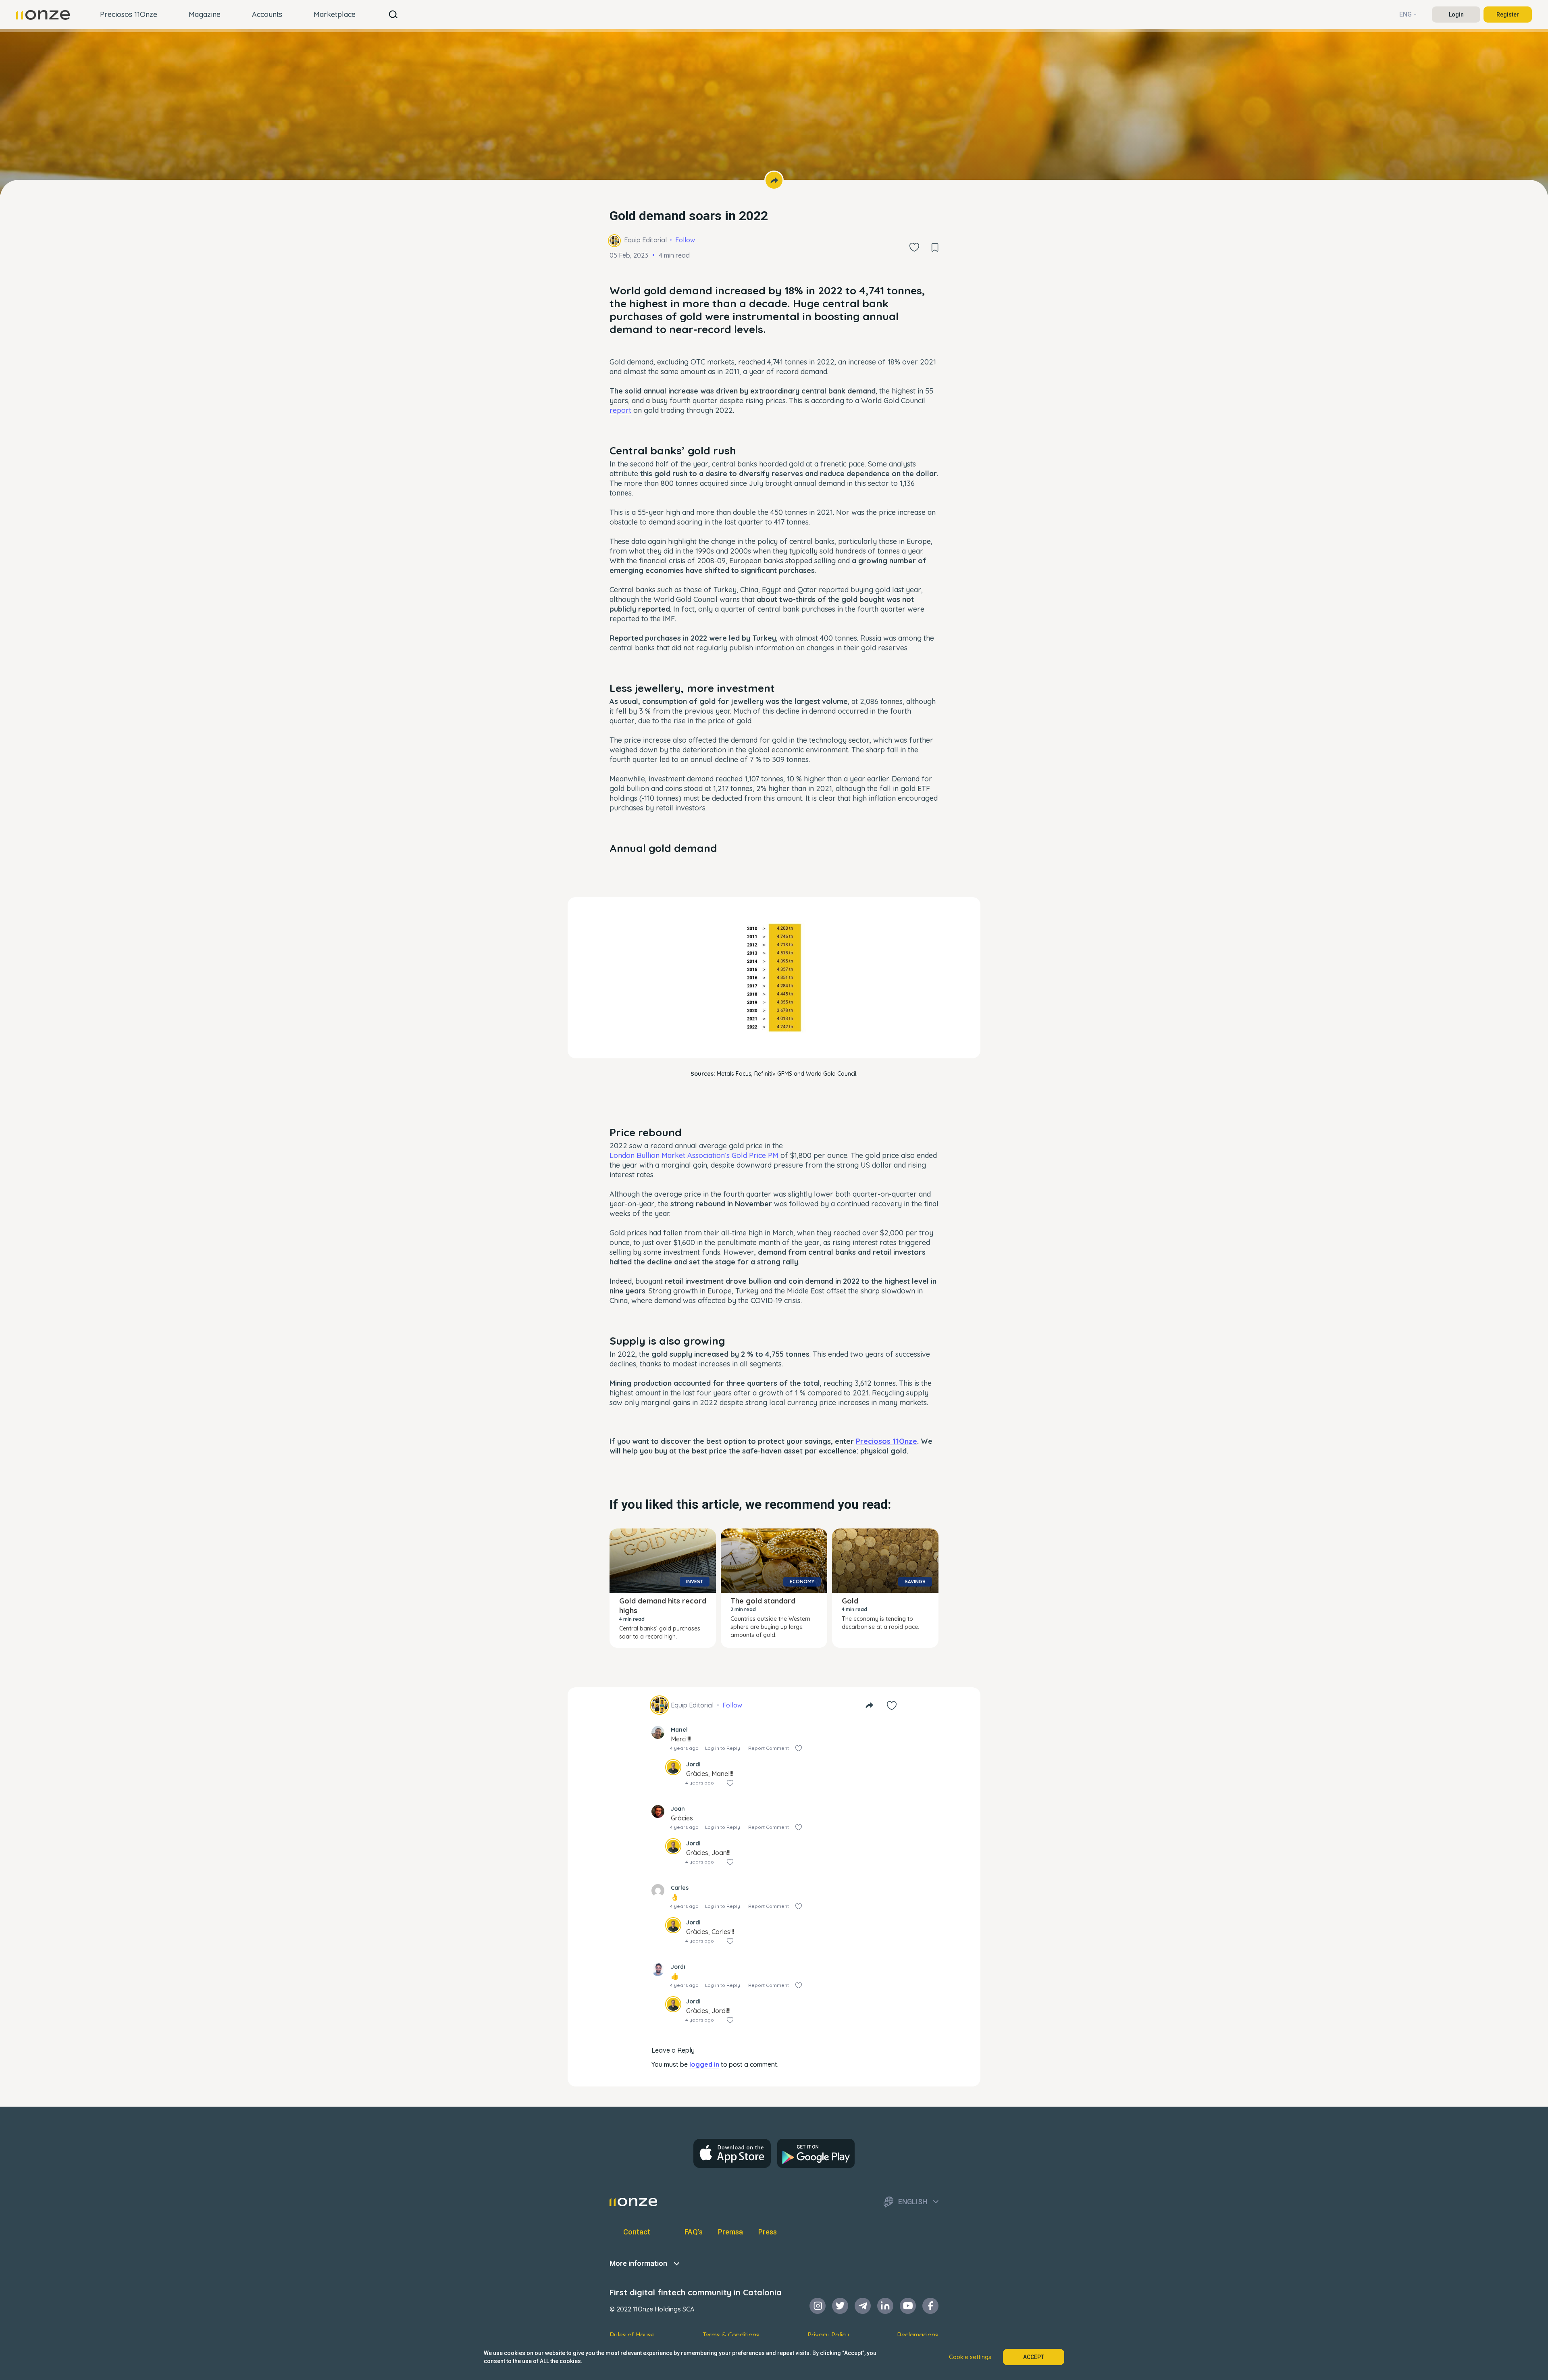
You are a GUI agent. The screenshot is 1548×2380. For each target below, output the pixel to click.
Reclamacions (918, 2335)
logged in (704, 2064)
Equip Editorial (645, 240)
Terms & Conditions (731, 2335)
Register (1508, 15)
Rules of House (632, 2335)
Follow (685, 240)
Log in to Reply (723, 1748)
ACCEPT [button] (1034, 2357)
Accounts (267, 14)
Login (1456, 15)
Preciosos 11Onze (129, 14)
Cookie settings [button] (970, 2357)
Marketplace (335, 14)
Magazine (205, 14)
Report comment (769, 1748)
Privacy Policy (828, 2335)
